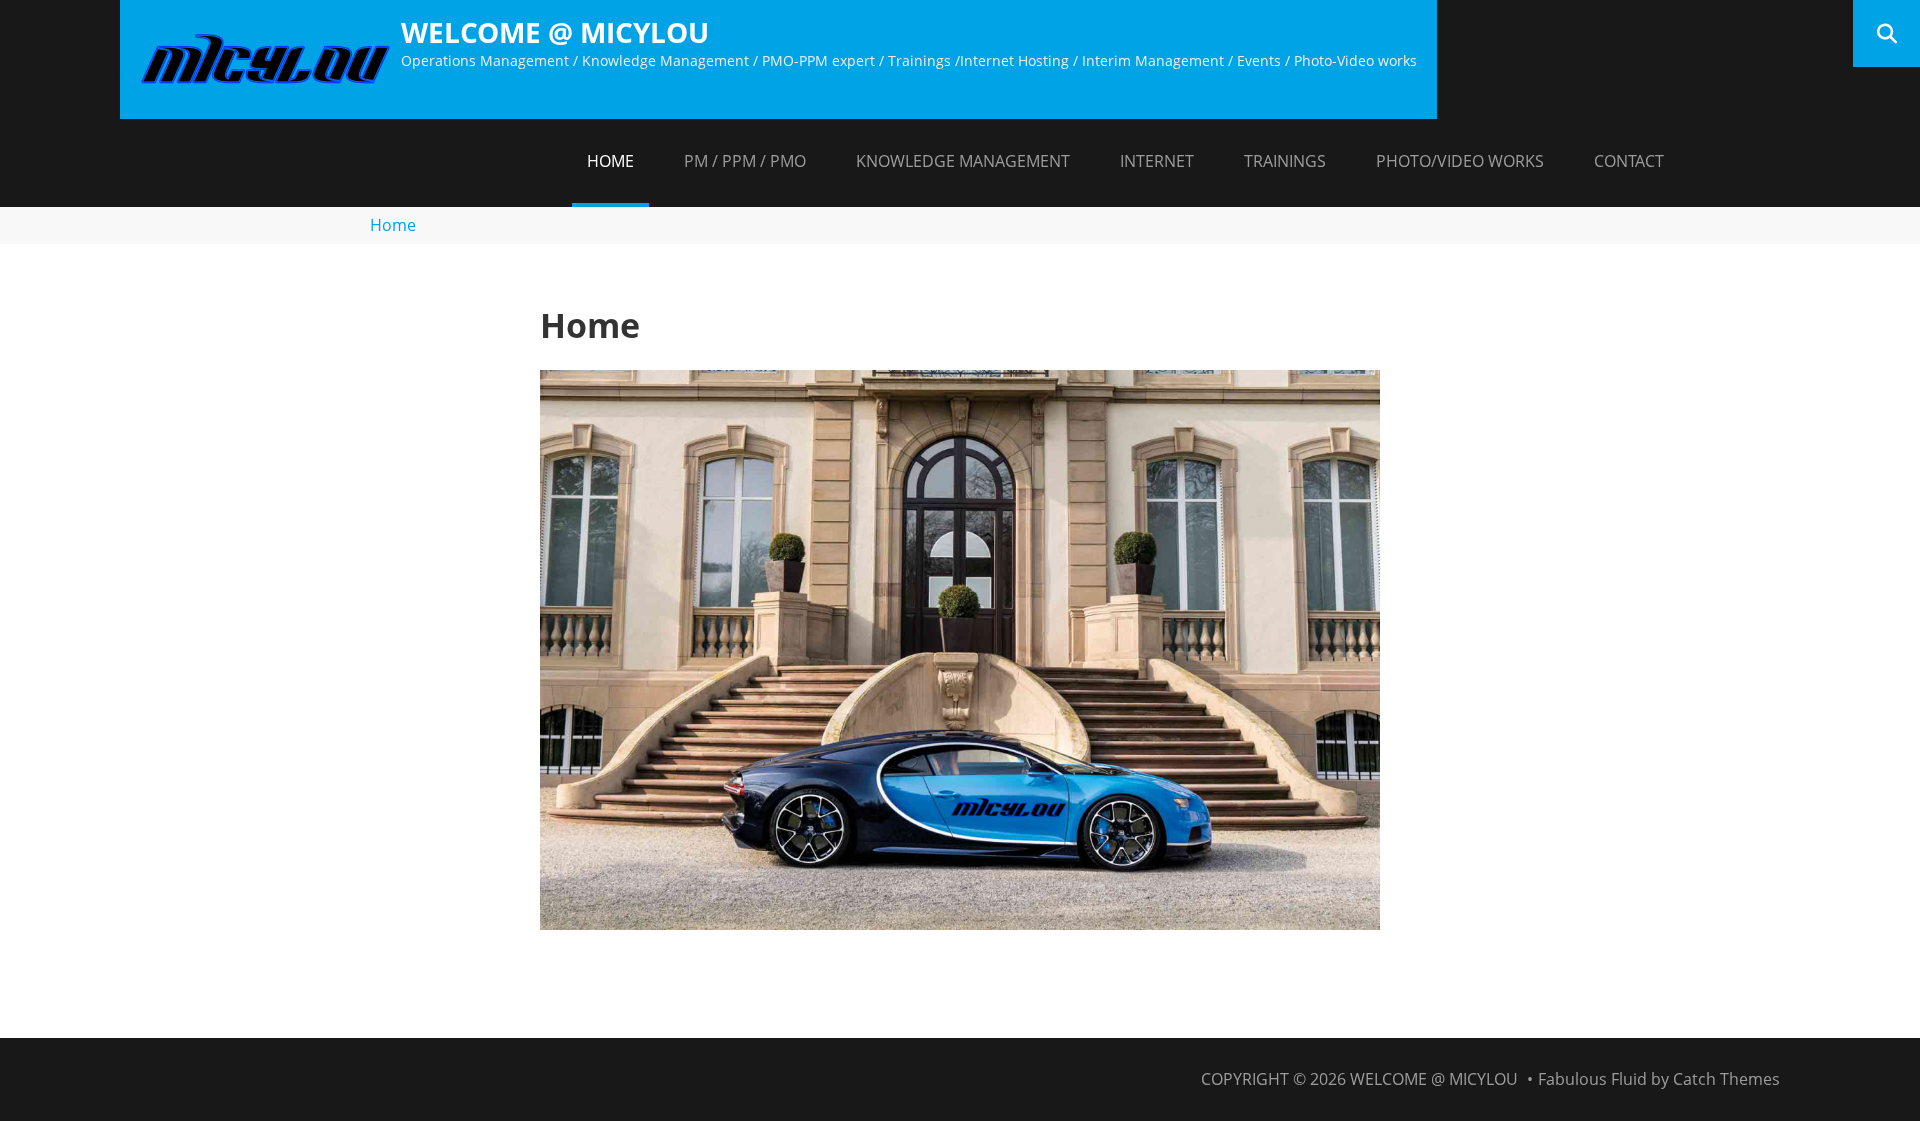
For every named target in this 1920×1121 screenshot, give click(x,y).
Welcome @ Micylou (555, 32)
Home (610, 161)
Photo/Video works (1460, 161)
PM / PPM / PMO (745, 161)
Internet (1157, 161)
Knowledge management (963, 161)
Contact (1629, 161)
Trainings (1285, 161)
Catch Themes (1726, 1079)
